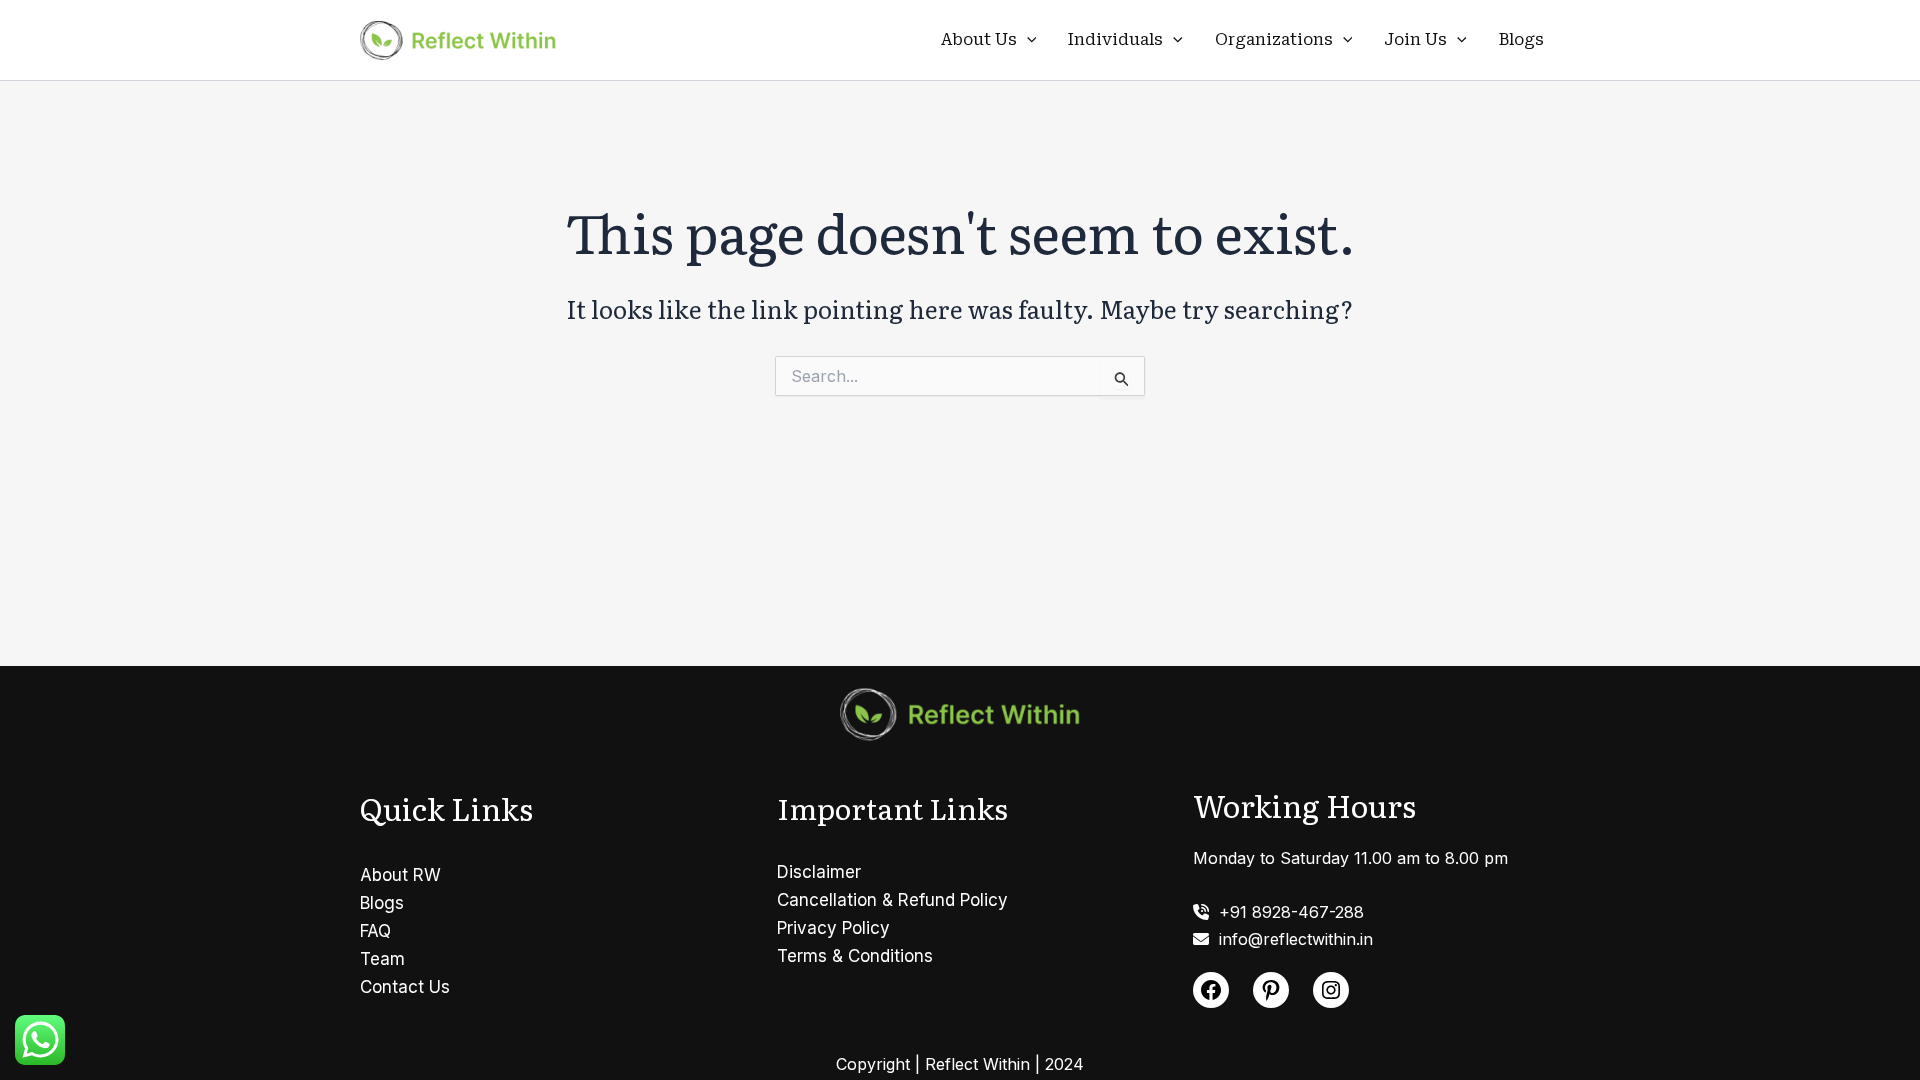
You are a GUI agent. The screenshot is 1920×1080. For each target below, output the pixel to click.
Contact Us (405, 987)
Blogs (1521, 39)
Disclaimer (819, 872)
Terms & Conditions (855, 956)
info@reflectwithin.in (1291, 939)
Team (382, 959)
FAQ (375, 931)
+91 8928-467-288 (1286, 912)
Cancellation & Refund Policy (892, 900)
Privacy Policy (833, 928)
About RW (400, 875)
